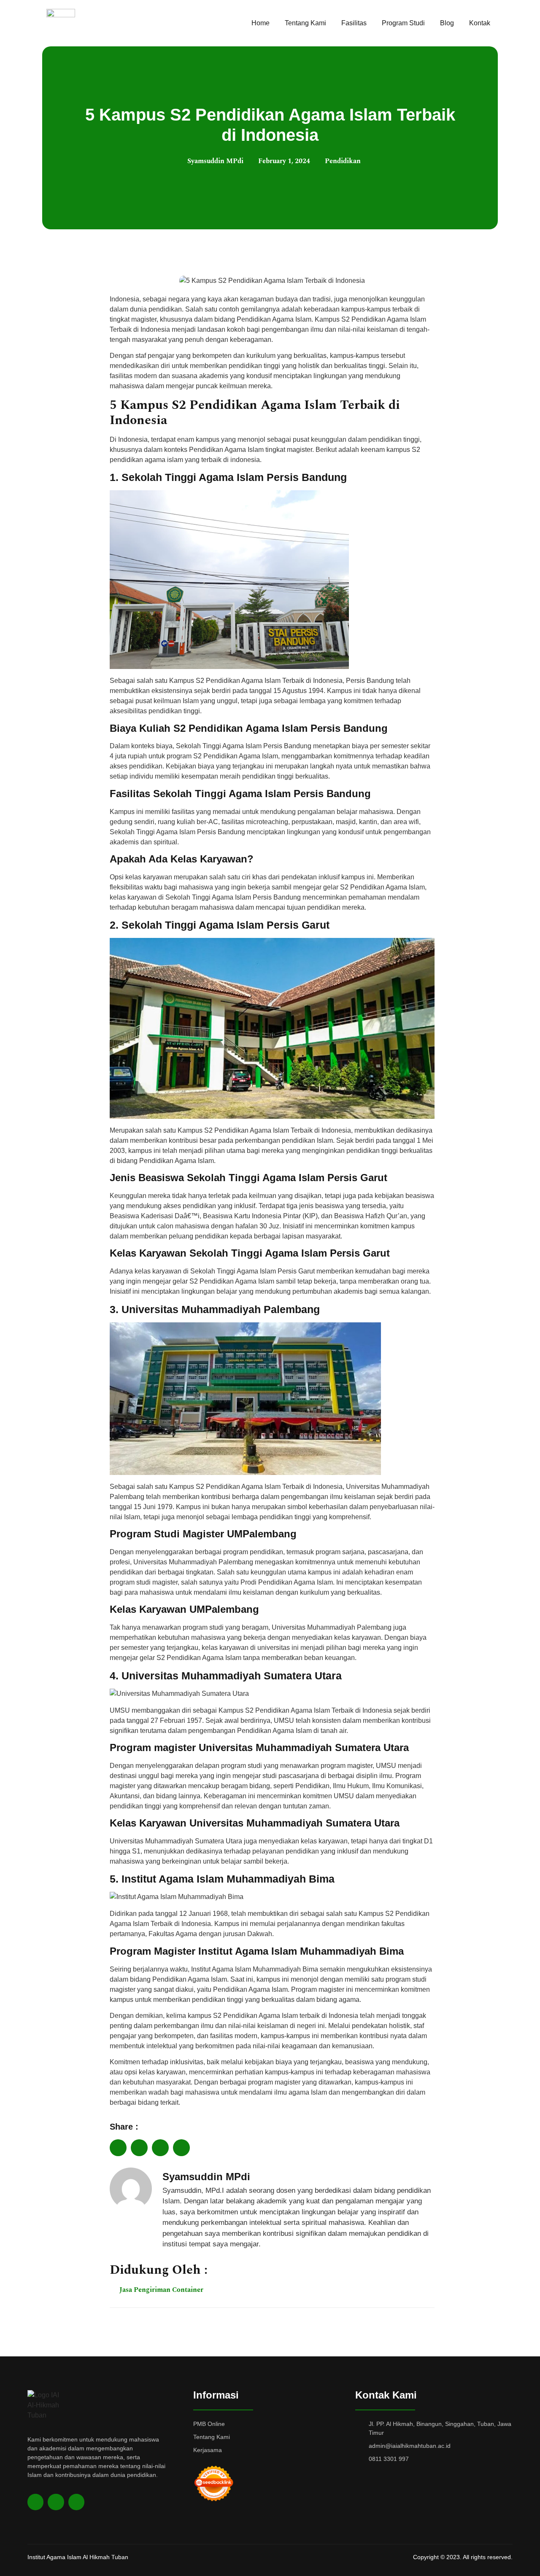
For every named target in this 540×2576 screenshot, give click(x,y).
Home (261, 23)
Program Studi (403, 23)
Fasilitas (354, 23)
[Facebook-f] (35, 2502)
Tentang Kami (305, 23)
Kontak (480, 23)
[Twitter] (56, 2502)
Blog (447, 23)
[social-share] (118, 2148)
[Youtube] (76, 2502)
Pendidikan (343, 161)
